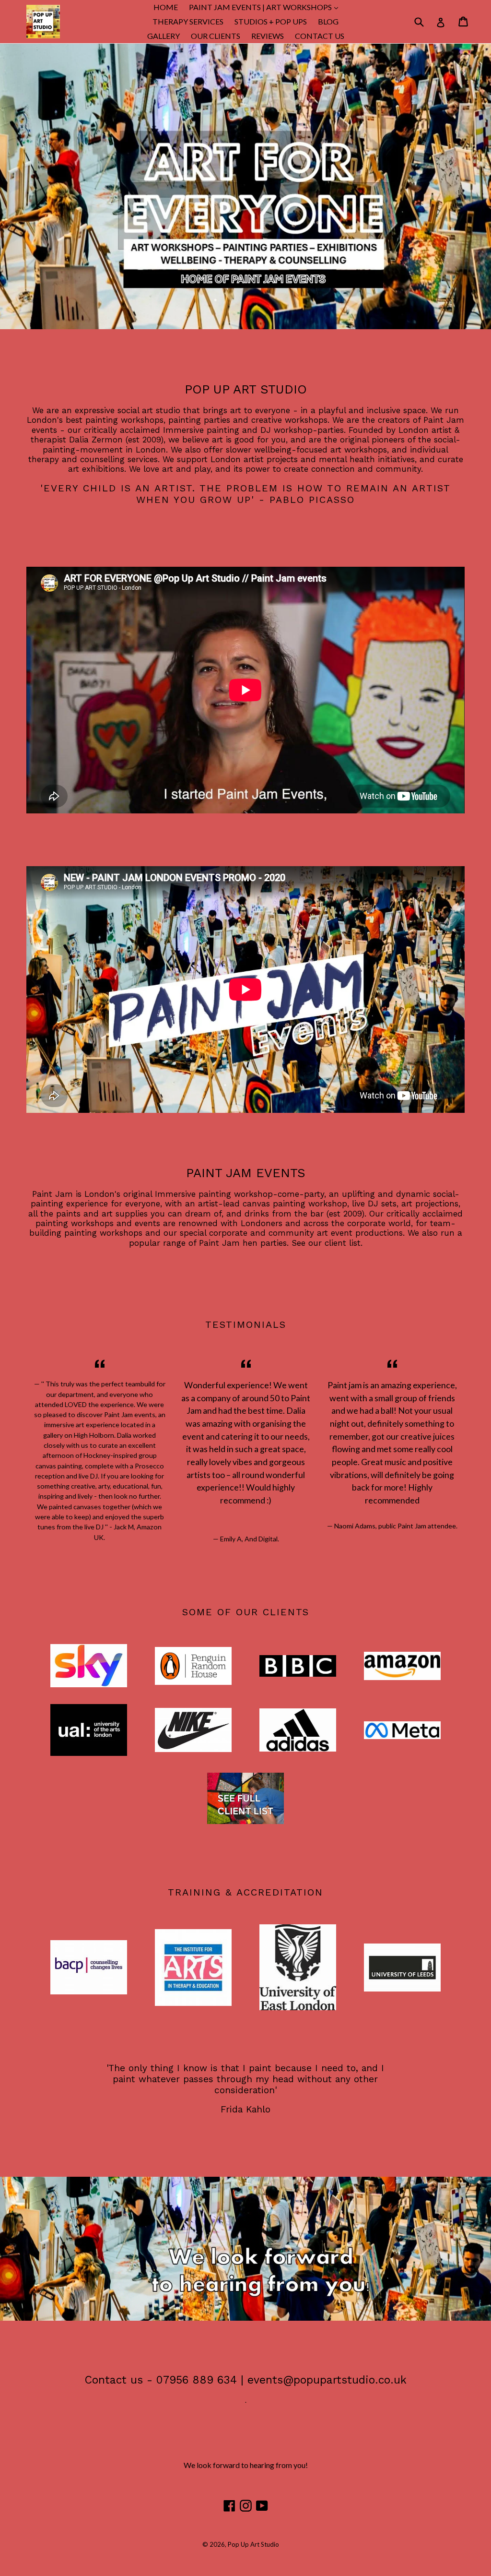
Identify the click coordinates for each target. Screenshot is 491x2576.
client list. (344, 1243)
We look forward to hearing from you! (246, 2465)
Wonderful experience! (229, 1385)
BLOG (328, 21)
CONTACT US (320, 36)
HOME (166, 7)
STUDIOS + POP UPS (271, 21)
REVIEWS (268, 36)
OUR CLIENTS (216, 36)
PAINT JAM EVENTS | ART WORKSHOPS (266, 7)
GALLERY (164, 36)
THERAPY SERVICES (188, 21)
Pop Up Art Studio (253, 2544)
